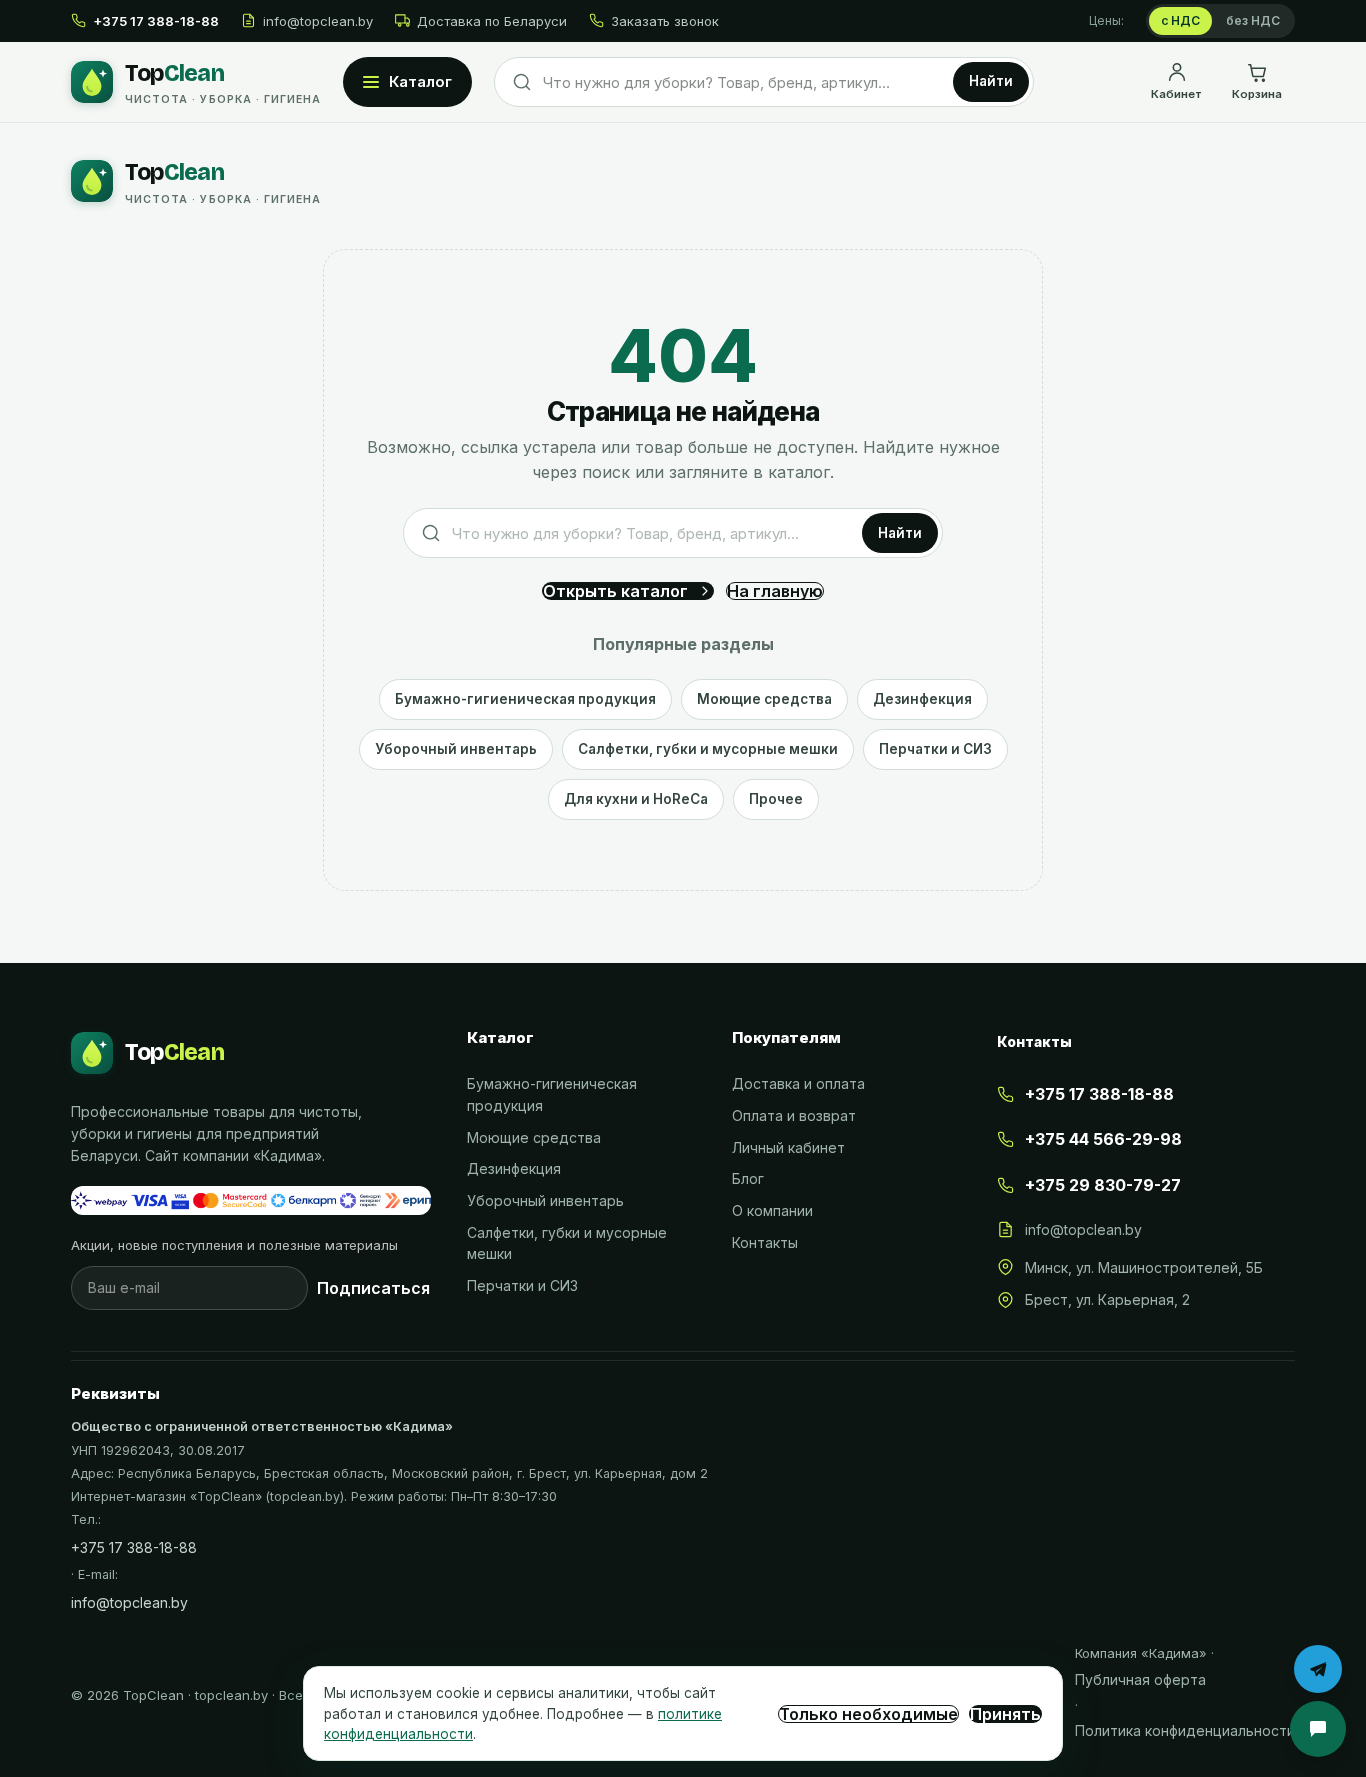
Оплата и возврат (794, 1115)
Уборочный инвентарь (456, 749)
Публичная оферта (1140, 1679)
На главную (775, 591)
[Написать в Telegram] (1318, 1669)
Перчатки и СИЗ (935, 749)
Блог (748, 1178)
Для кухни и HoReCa (636, 799)
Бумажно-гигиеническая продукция (525, 699)
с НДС (1180, 20)
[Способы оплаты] (251, 1201)
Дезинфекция (922, 699)
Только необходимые (868, 1714)
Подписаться (373, 1288)
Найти (991, 81)
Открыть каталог (615, 591)
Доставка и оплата (798, 1083)
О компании (772, 1210)
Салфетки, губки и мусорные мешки (708, 749)
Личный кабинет (788, 1147)
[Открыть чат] (1318, 1729)
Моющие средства (764, 699)
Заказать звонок (665, 21)
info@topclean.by (318, 21)
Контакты (765, 1242)
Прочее (776, 799)
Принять (1005, 1714)
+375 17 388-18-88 (134, 1547)
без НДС (1253, 20)
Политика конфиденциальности (1185, 1730)
